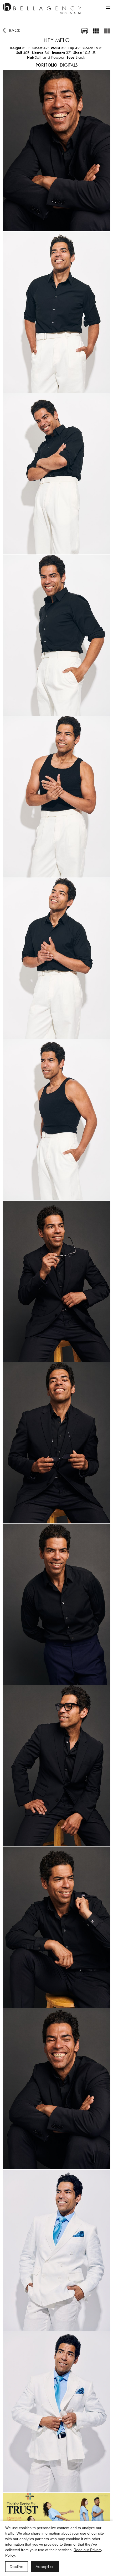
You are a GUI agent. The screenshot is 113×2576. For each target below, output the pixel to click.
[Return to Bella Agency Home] (42, 8)
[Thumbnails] (96, 31)
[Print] (85, 31)
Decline (17, 2566)
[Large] (107, 31)
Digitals (69, 65)
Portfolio (46, 65)
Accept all (45, 2566)
